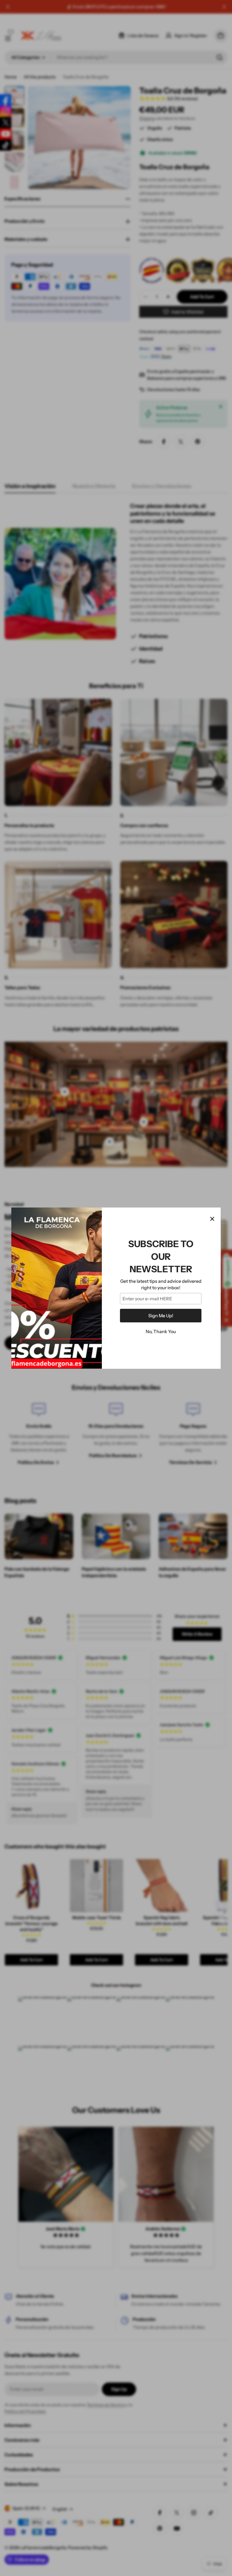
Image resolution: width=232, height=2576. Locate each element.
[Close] (212, 1219)
